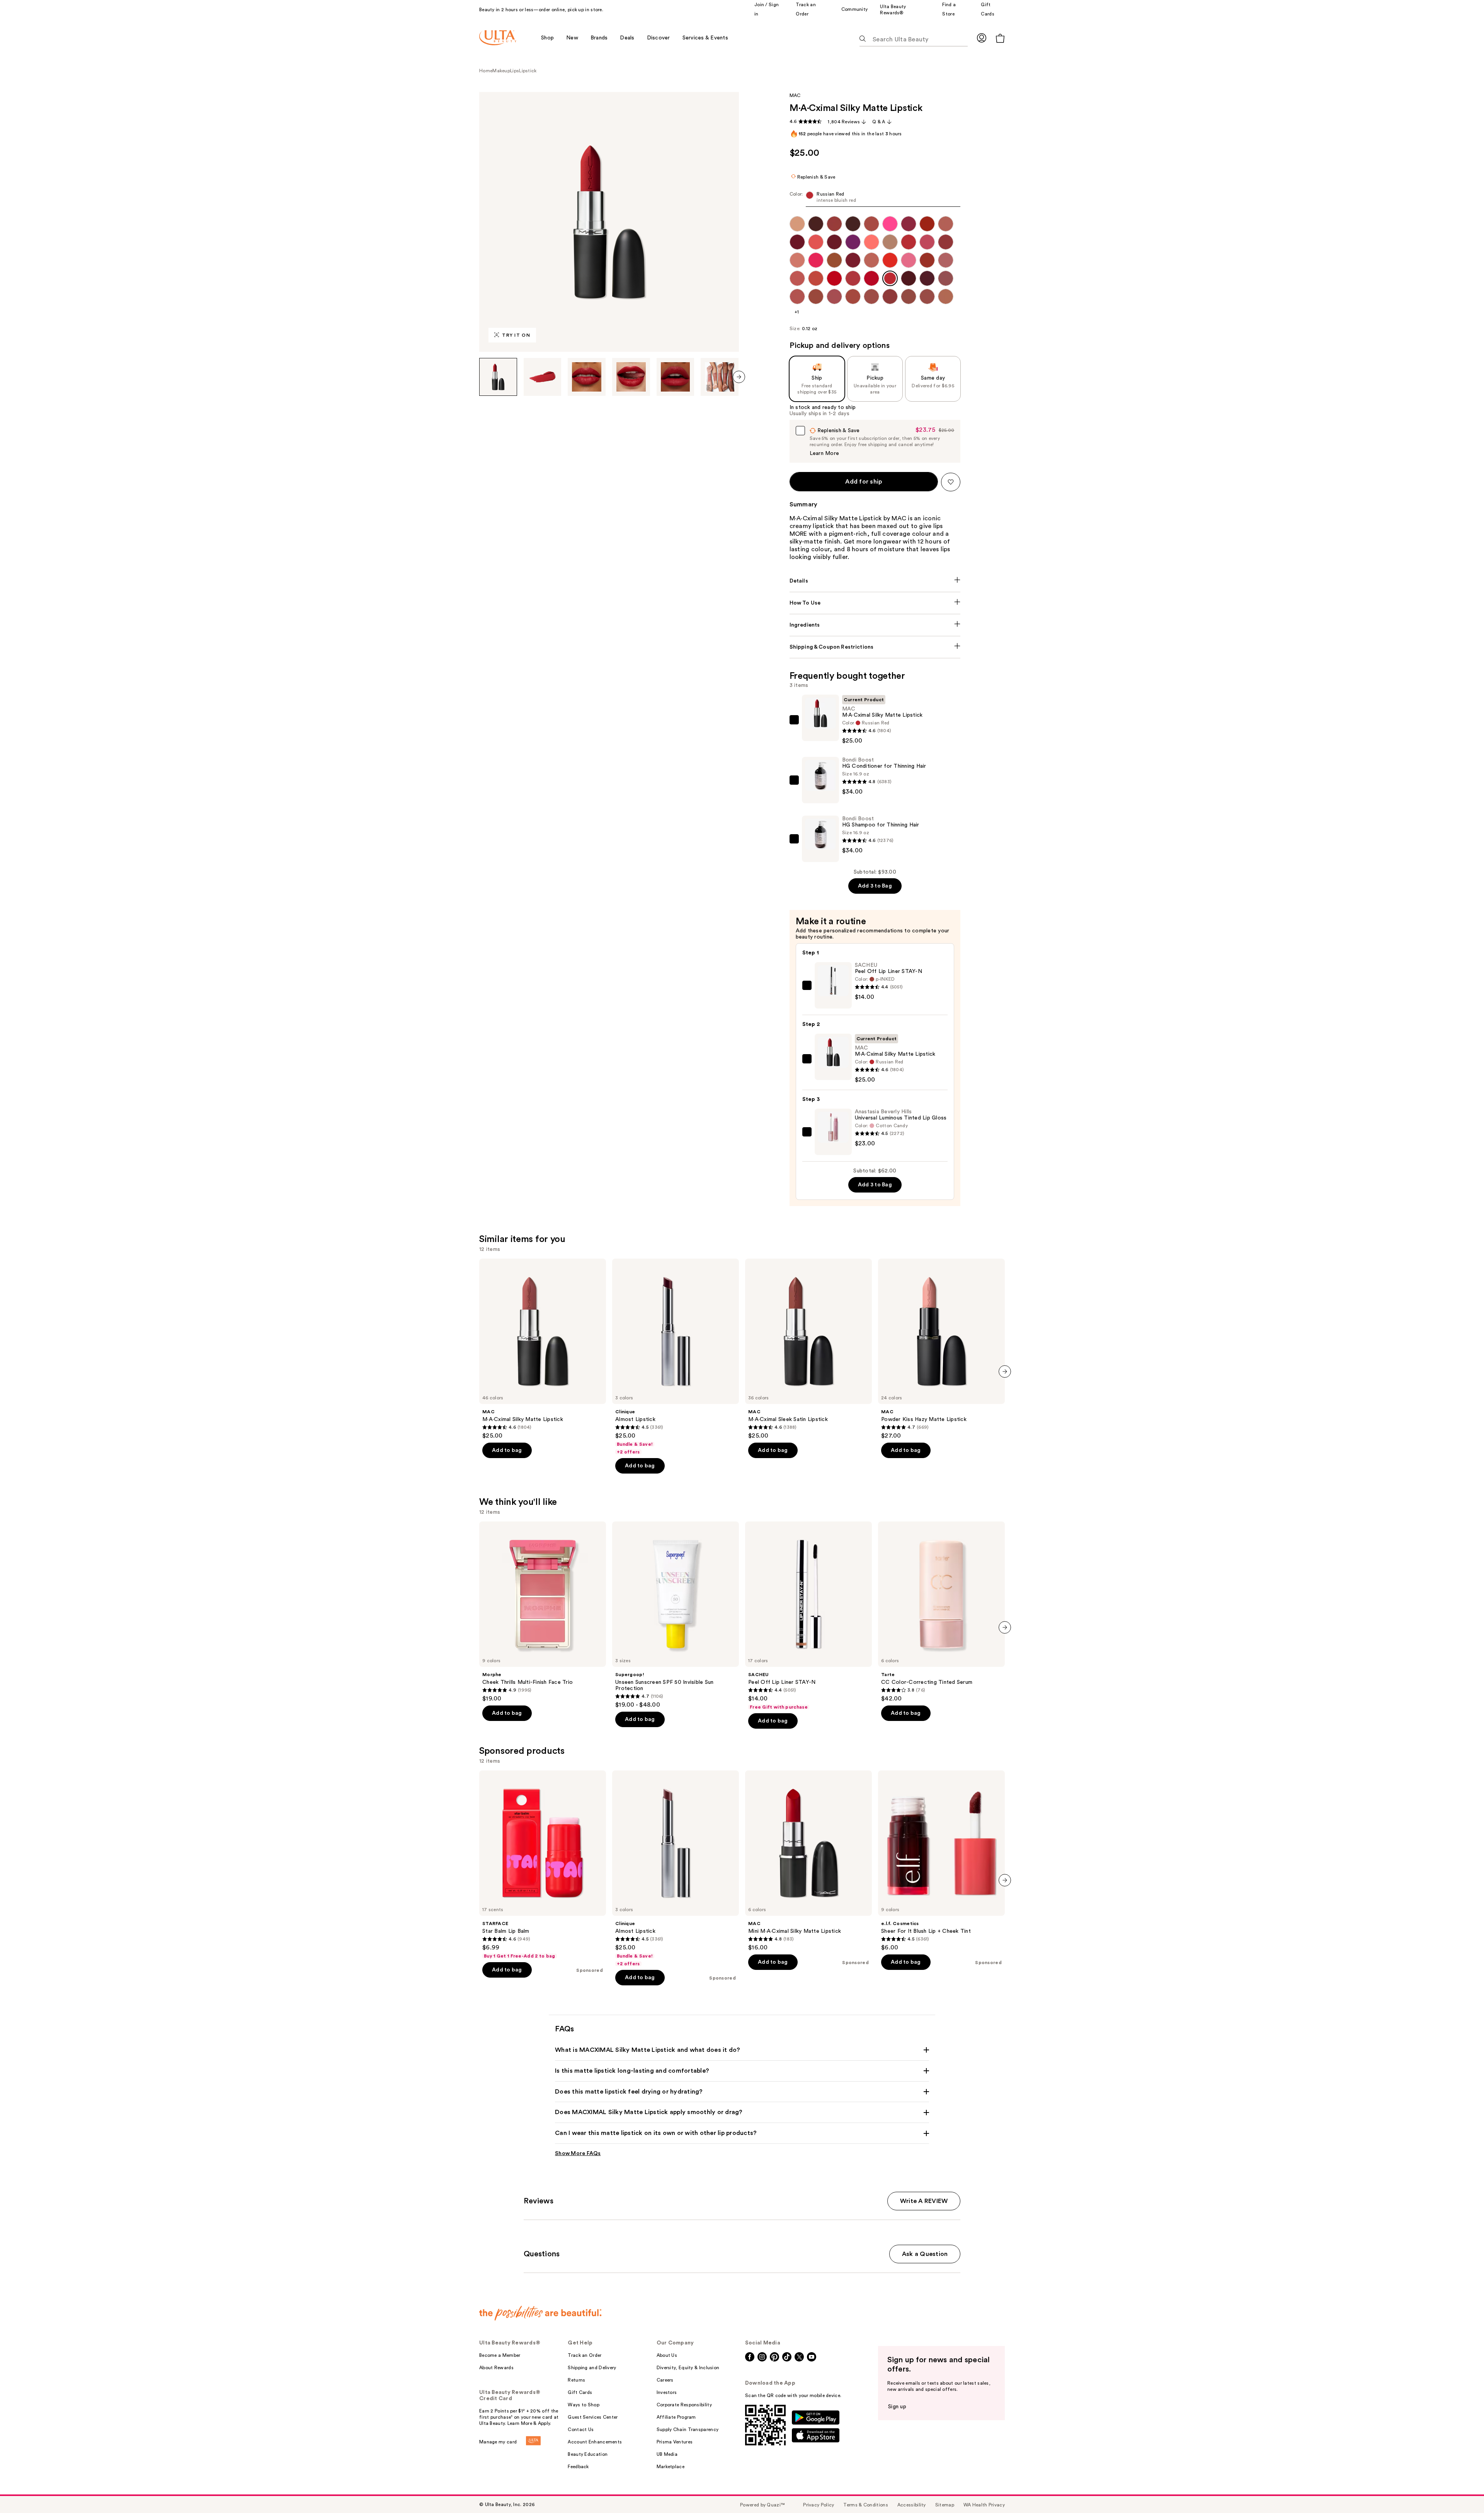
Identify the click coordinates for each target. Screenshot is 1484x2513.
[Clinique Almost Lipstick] (676, 1357)
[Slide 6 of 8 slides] (720, 377)
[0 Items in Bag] (1000, 38)
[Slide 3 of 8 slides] (587, 377)
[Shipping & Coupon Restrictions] (875, 647)
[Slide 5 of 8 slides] (676, 377)
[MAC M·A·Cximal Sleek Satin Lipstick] (808, 1349)
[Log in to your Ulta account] (982, 38)
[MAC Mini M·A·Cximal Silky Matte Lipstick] (808, 1861)
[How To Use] (875, 603)
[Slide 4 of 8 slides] (631, 377)
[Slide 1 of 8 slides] (498, 377)
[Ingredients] (875, 625)
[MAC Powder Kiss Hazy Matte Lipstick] (941, 1349)
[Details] (875, 581)
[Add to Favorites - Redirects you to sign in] (951, 482)
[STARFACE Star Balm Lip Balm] (543, 1865)
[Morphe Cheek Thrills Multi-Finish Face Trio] (543, 1612)
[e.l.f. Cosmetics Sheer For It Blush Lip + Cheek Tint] (941, 1861)
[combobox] (875, 199)
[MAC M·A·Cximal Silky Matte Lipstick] (543, 1349)
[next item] (739, 377)
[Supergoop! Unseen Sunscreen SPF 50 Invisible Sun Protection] (676, 1615)
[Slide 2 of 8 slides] (543, 377)
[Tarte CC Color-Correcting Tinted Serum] (941, 1612)
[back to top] (1461, 2490)
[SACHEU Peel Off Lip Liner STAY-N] (808, 1616)
